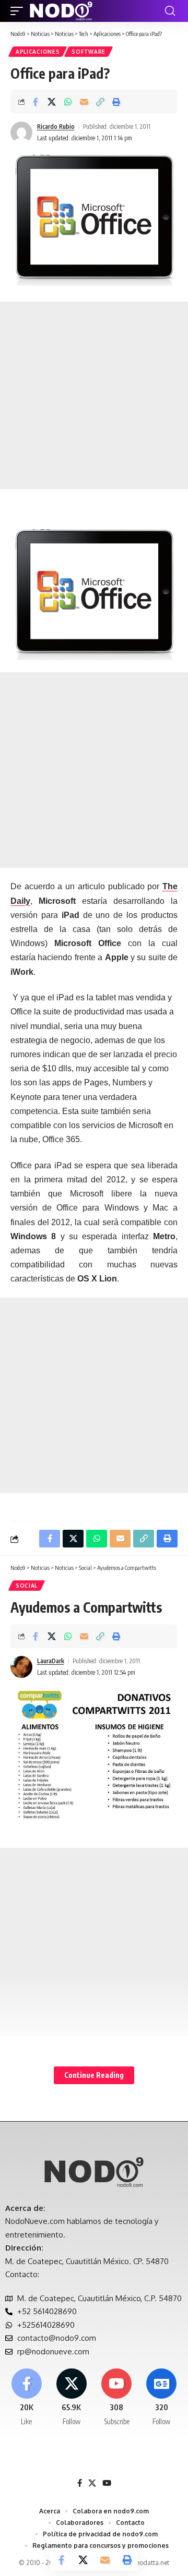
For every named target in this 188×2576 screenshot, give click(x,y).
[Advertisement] (94, 395)
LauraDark (51, 1661)
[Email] (84, 102)
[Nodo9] (61, 11)
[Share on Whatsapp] (68, 102)
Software (89, 52)
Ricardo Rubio (56, 126)
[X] (71, 2398)
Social (27, 1586)
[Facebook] (26, 2398)
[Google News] (162, 2398)
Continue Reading (94, 2075)
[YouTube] (107, 2483)
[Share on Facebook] (36, 102)
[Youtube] (117, 2398)
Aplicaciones (38, 52)
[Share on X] (52, 102)
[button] (19, 11)
